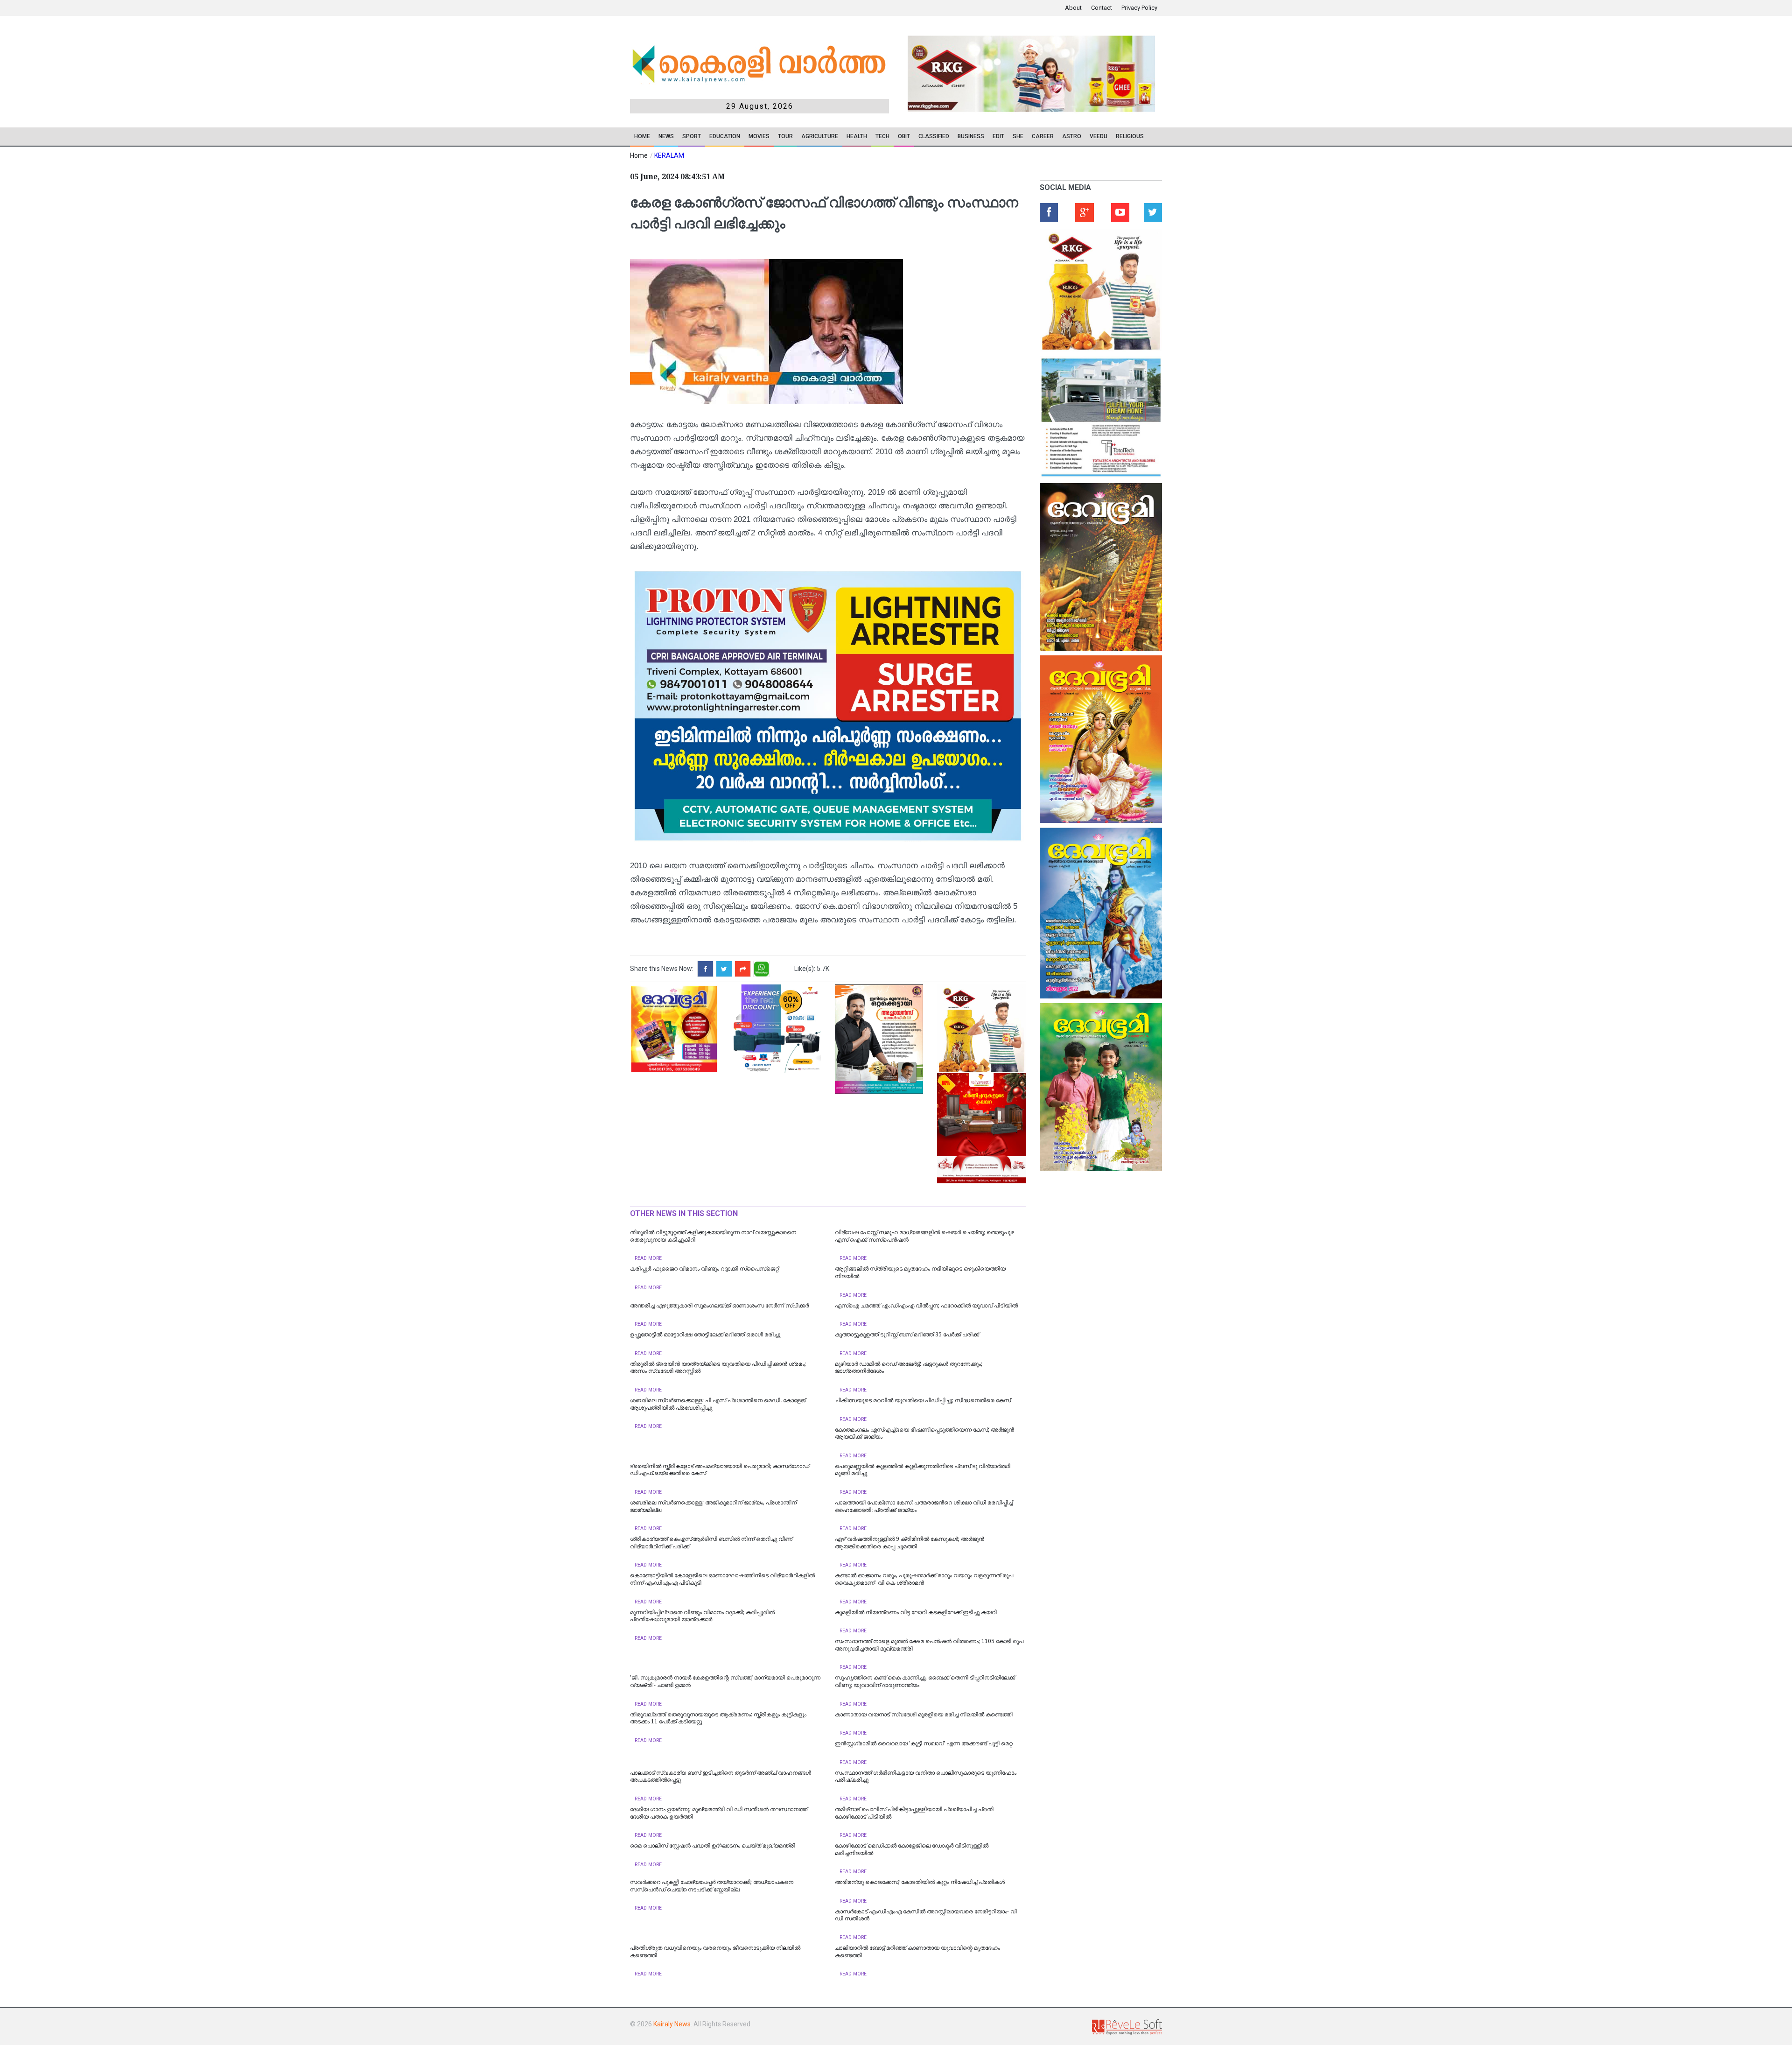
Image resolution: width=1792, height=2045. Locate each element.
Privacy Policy (1139, 8)
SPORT (692, 136)
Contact (1102, 8)
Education (725, 136)
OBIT (904, 136)
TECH (882, 136)
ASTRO (1072, 136)
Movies (759, 136)
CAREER (1043, 136)
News (666, 136)
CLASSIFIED (934, 136)
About (1073, 8)
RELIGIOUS (1130, 136)
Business (971, 136)
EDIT (998, 136)
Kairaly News (672, 2024)
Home (642, 136)
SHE (1018, 136)
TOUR (785, 136)
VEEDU (1099, 136)
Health (857, 136)
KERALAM (669, 155)
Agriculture (820, 136)
